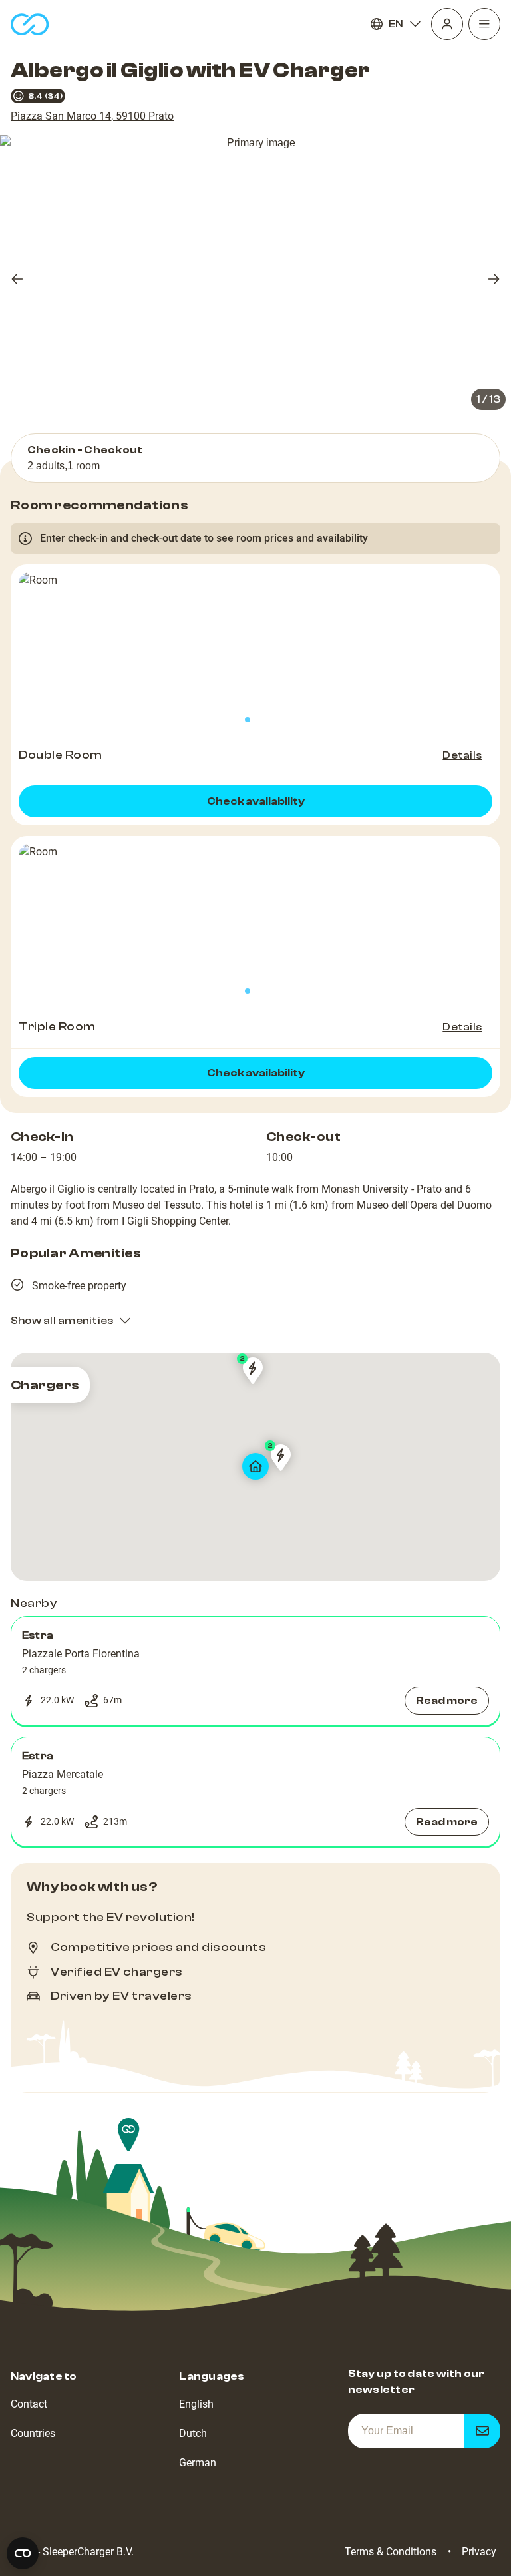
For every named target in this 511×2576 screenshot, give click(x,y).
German (198, 2463)
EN (396, 24)
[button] (255, 1671)
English (196, 2404)
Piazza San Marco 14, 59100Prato (92, 116)
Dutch (193, 2433)
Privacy (479, 2552)
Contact (29, 2404)
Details (462, 755)
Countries (33, 2433)
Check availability (256, 801)
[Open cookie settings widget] (23, 2553)
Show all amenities (62, 1321)
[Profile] (447, 24)
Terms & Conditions (391, 2552)
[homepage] (30, 24)
